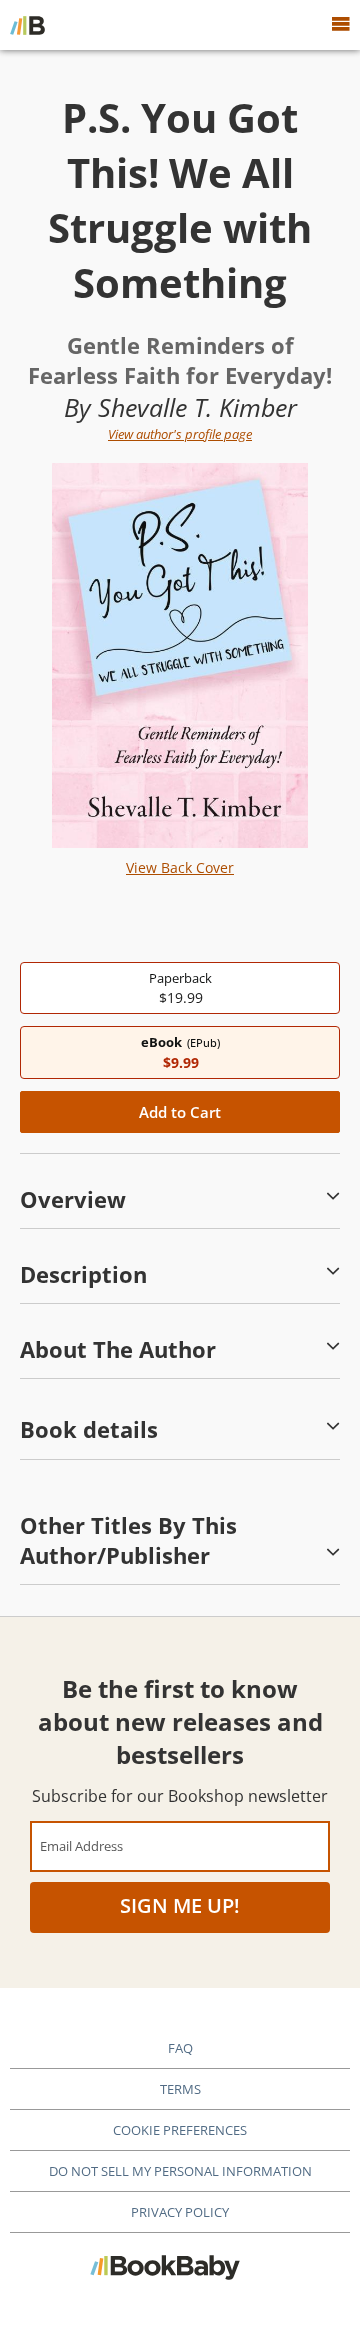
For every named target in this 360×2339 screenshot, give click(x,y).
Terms (180, 2089)
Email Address (81, 1845)
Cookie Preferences (180, 2130)
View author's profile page (180, 434)
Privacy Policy (180, 2212)
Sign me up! (180, 1905)
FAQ (180, 2048)
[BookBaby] (27, 25)
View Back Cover (180, 867)
